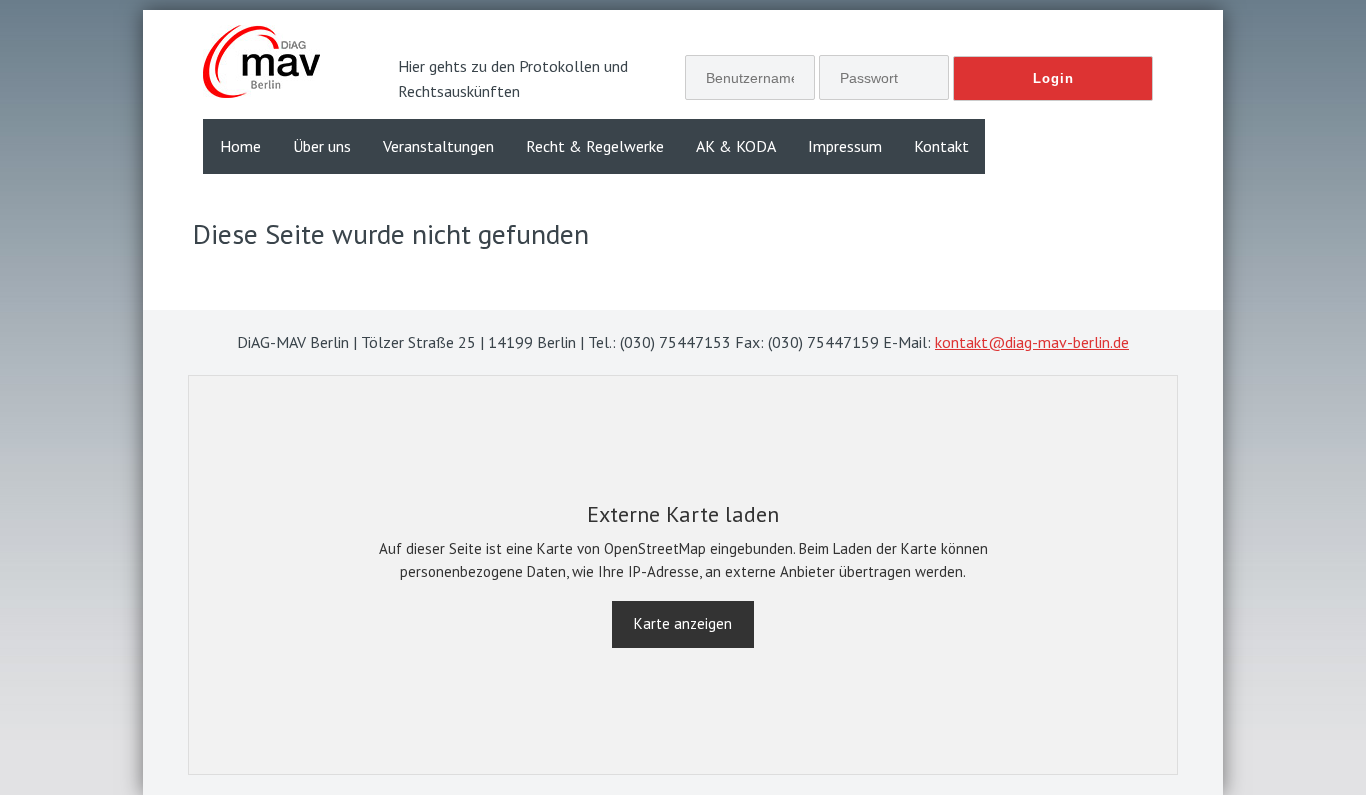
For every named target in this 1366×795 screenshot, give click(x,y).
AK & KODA (736, 146)
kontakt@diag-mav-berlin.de (1032, 342)
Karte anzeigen (683, 623)
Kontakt (941, 146)
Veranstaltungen (438, 146)
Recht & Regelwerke (595, 146)
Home (240, 146)
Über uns (322, 146)
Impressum (845, 146)
